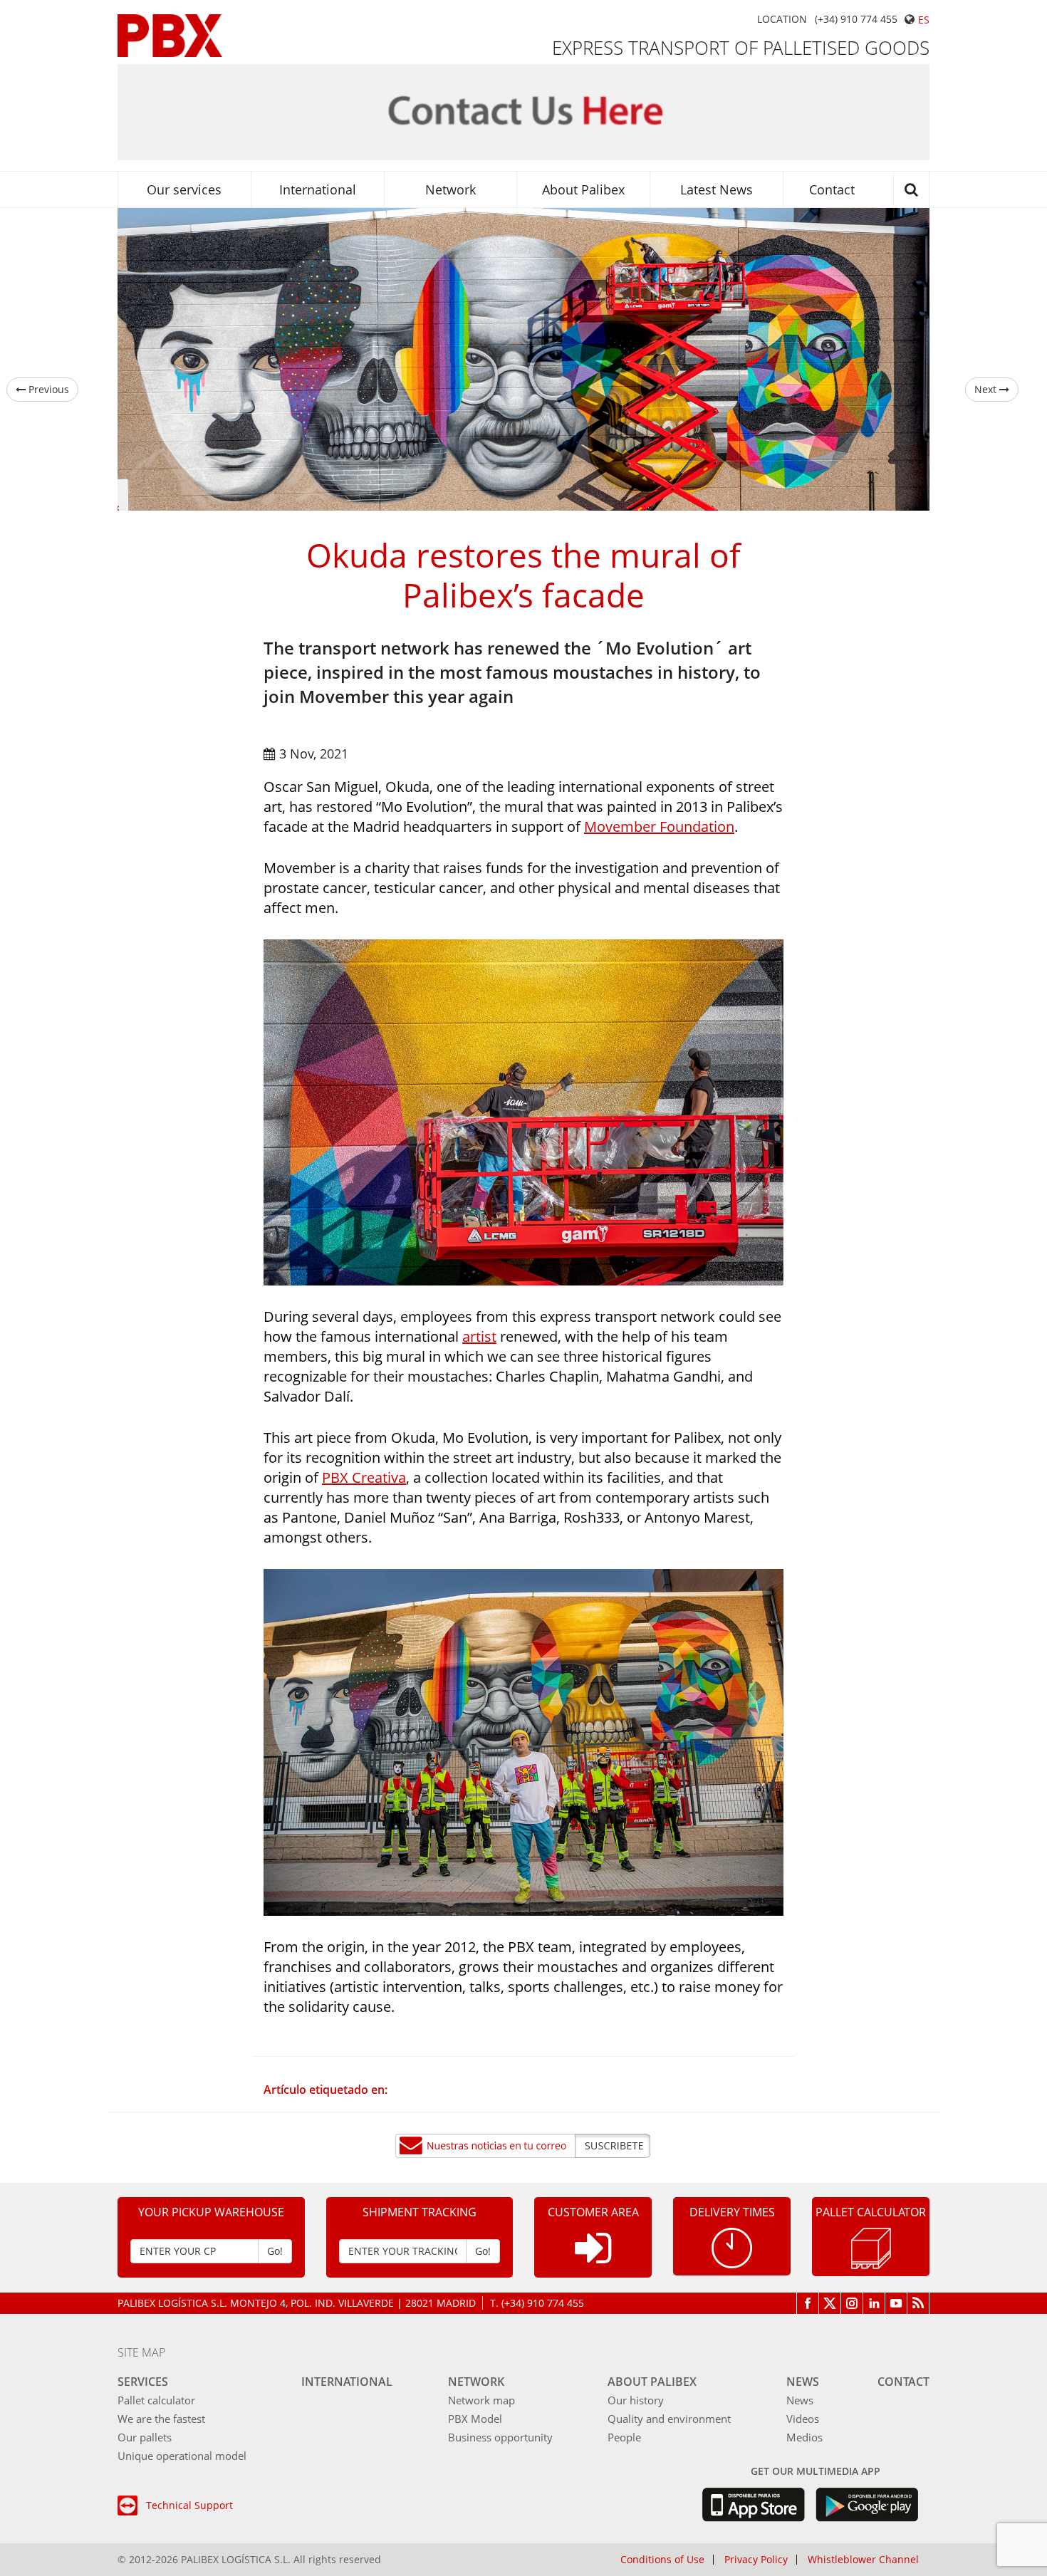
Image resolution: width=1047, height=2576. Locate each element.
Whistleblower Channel (863, 2560)
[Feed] (918, 2303)
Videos (803, 2419)
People (624, 2437)
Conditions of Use (662, 2560)
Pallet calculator (156, 2400)
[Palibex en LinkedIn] (874, 2303)
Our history (636, 2400)
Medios (804, 2437)
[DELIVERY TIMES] (732, 2247)
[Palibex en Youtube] (896, 2303)
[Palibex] (170, 36)
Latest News (717, 189)
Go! (275, 2251)
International (318, 189)
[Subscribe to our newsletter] (523, 2146)
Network (450, 189)
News (803, 2382)
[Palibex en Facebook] (808, 2303)
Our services (184, 189)
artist (479, 1336)
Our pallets (145, 2437)
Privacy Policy (756, 2560)
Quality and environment (669, 2419)
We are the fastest (161, 2419)
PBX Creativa (364, 1477)
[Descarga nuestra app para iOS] (753, 2505)
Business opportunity (500, 2437)
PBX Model (475, 2419)
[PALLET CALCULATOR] (871, 2247)
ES (924, 20)
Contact (832, 189)
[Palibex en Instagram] (852, 2303)
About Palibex (583, 189)
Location (782, 19)
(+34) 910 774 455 (856, 19)
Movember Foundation (659, 826)
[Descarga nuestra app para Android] (867, 2505)
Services (143, 2382)
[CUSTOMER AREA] (593, 2259)
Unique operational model (182, 2456)
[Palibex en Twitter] (830, 2303)
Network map (481, 2400)
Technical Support (189, 2505)
